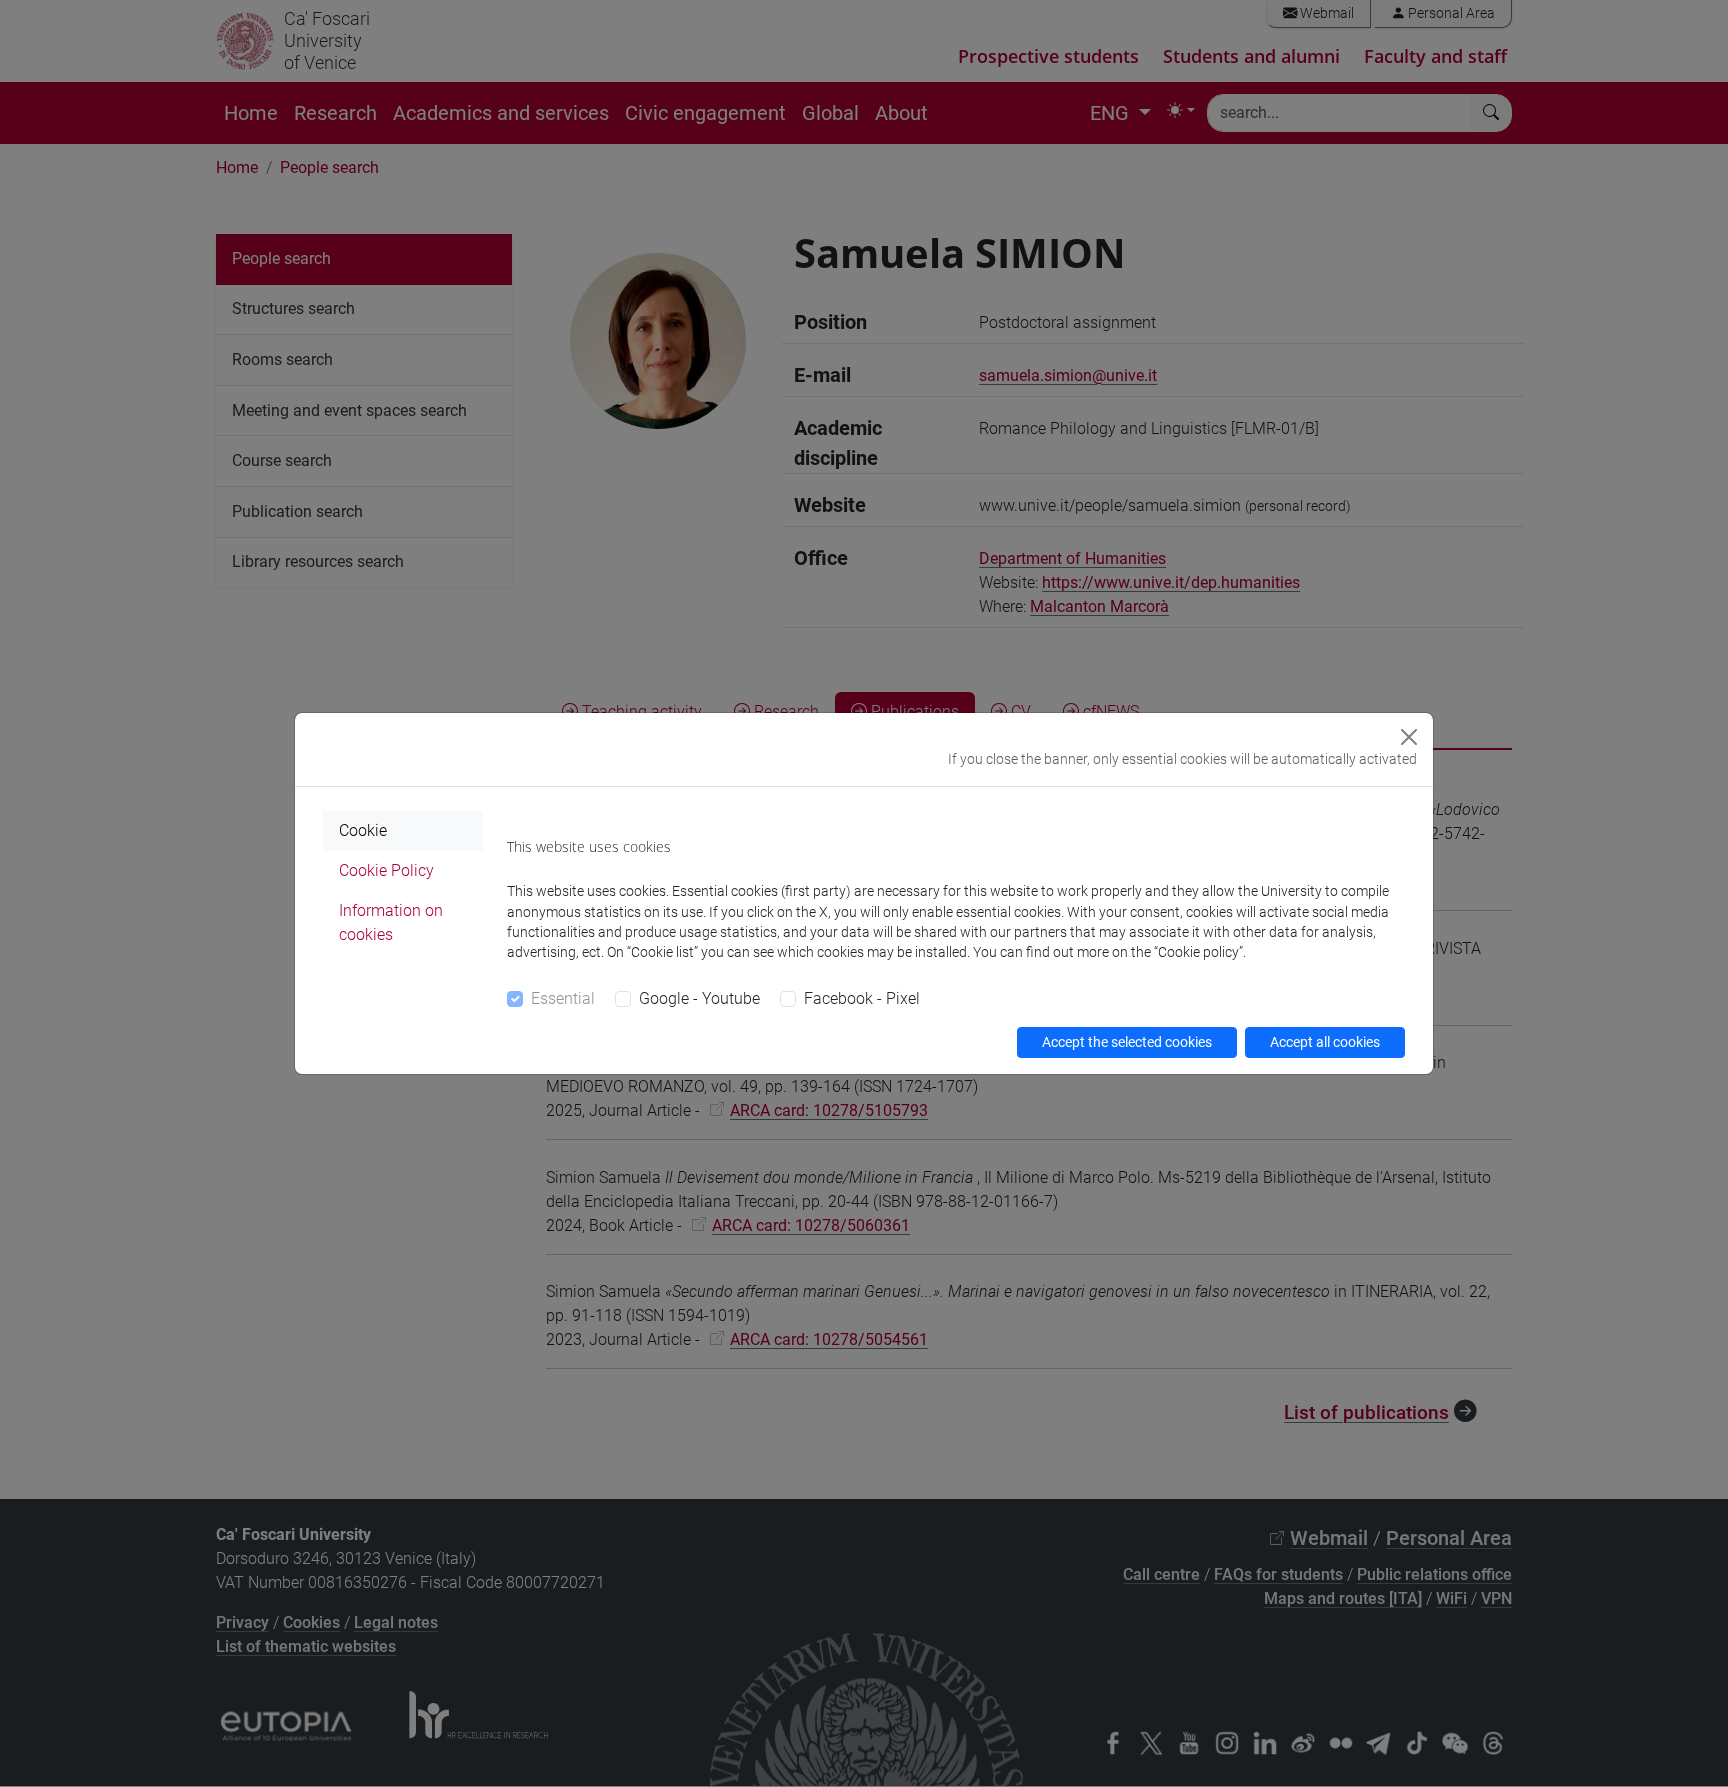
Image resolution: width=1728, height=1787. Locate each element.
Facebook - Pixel (862, 998)
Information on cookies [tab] (391, 922)
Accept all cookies (1325, 1042)
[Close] (1409, 737)
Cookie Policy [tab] (386, 870)
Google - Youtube (699, 998)
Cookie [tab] (363, 830)
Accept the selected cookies (1127, 1042)
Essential (563, 998)
